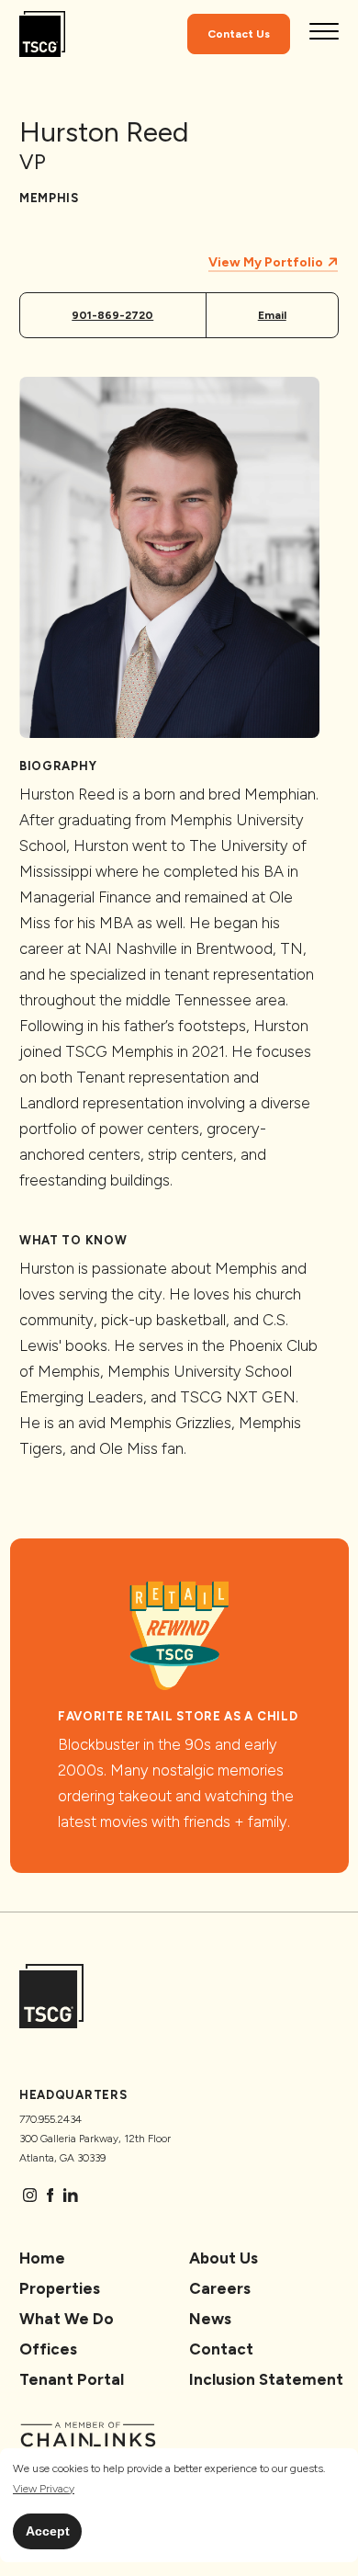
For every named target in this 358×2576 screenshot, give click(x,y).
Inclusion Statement (266, 2379)
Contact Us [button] (239, 34)
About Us (224, 2258)
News (210, 2319)
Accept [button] (48, 2531)
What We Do (67, 2319)
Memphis (49, 198)
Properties (60, 2288)
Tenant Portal (72, 2379)
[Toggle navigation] (324, 34)
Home (42, 2258)
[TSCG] (42, 34)
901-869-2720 (112, 315)
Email (272, 315)
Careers (220, 2288)
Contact (221, 2349)
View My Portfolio (267, 262)
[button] (44, 2489)
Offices (48, 2349)
